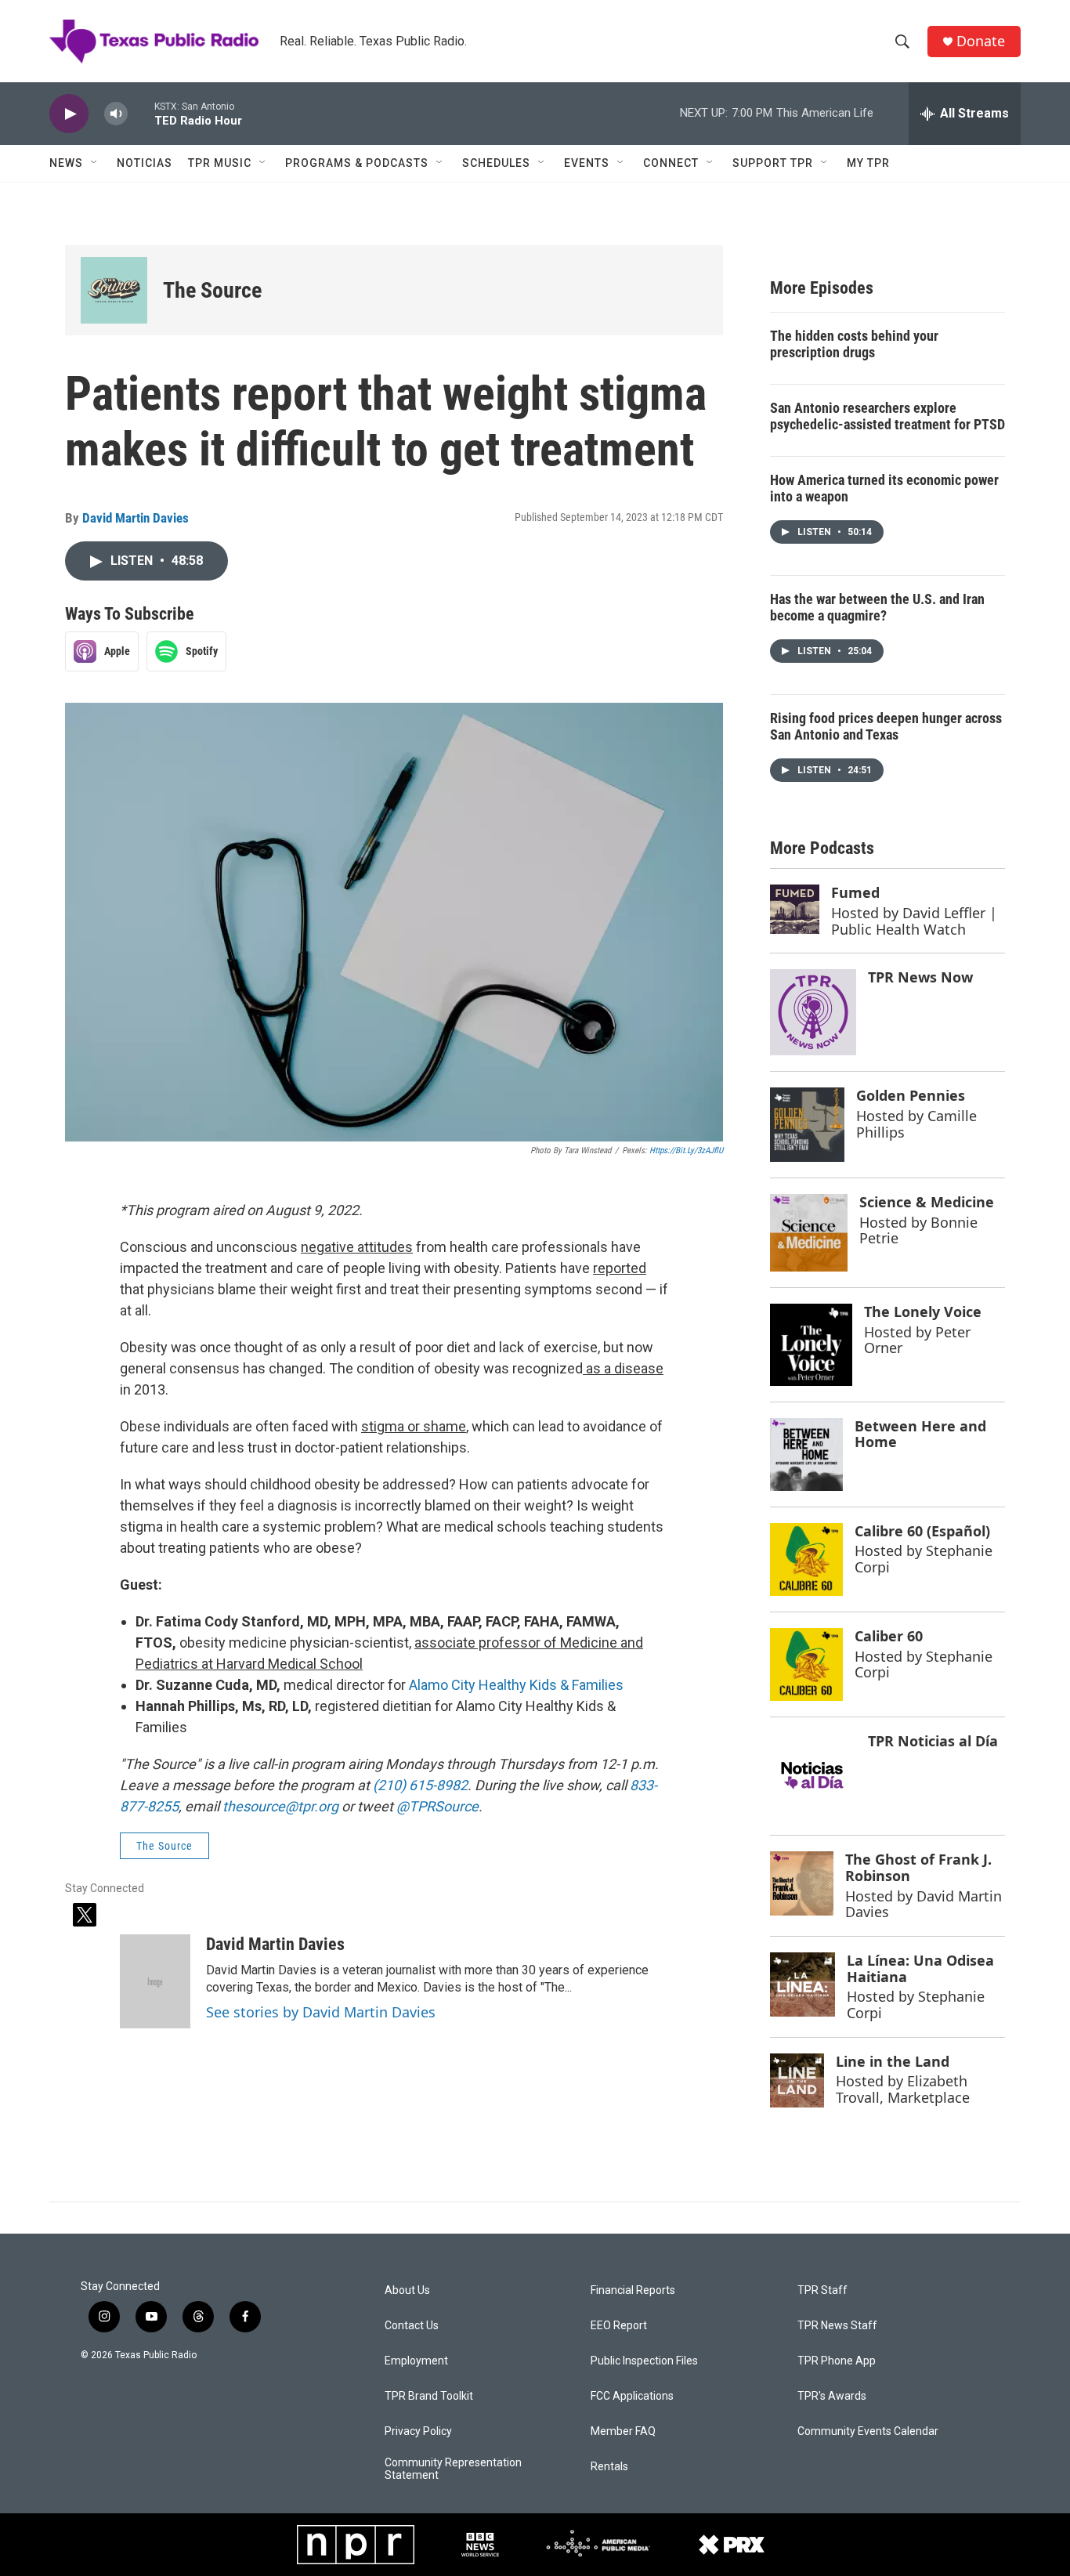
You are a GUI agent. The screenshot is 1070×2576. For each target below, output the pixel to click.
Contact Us (412, 2326)
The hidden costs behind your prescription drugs (854, 344)
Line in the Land (893, 2061)
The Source (212, 290)
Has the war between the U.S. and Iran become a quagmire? (877, 607)
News (66, 163)
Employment (416, 2361)
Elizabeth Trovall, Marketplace (903, 2089)
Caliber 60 (889, 1636)
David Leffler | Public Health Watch (914, 921)
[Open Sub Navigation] (95, 163)
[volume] (116, 114)
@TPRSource (437, 1806)
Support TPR (773, 163)
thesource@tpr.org (280, 1806)
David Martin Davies (136, 518)
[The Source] (114, 290)
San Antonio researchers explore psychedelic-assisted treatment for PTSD (887, 416)
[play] (69, 114)
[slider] (141, 113)
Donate (981, 41)
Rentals (609, 2467)
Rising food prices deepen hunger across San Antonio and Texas (886, 726)
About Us (407, 2290)
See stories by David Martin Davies (321, 2012)
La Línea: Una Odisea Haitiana (920, 1968)
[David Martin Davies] (155, 1981)
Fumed (855, 892)
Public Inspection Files (644, 2361)
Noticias (145, 163)
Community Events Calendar (868, 2431)
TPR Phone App (837, 2361)
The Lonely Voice (923, 1312)
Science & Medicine (927, 1202)
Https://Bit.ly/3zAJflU (686, 1151)
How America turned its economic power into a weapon (884, 488)
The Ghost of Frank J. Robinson (918, 1867)
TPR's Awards (832, 2396)
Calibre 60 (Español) (922, 1531)
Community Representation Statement (453, 2469)
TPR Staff (822, 2290)
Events (587, 163)
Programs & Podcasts (357, 163)
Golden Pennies (911, 1095)
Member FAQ (623, 2431)
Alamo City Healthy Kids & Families (516, 1685)
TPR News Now (920, 977)
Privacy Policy (418, 2431)
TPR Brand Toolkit (429, 2396)
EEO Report (619, 2326)
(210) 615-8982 (420, 1785)
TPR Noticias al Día (933, 1741)
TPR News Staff (837, 2326)
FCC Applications (632, 2396)
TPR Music (220, 163)
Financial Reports (633, 2290)
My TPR (868, 163)
